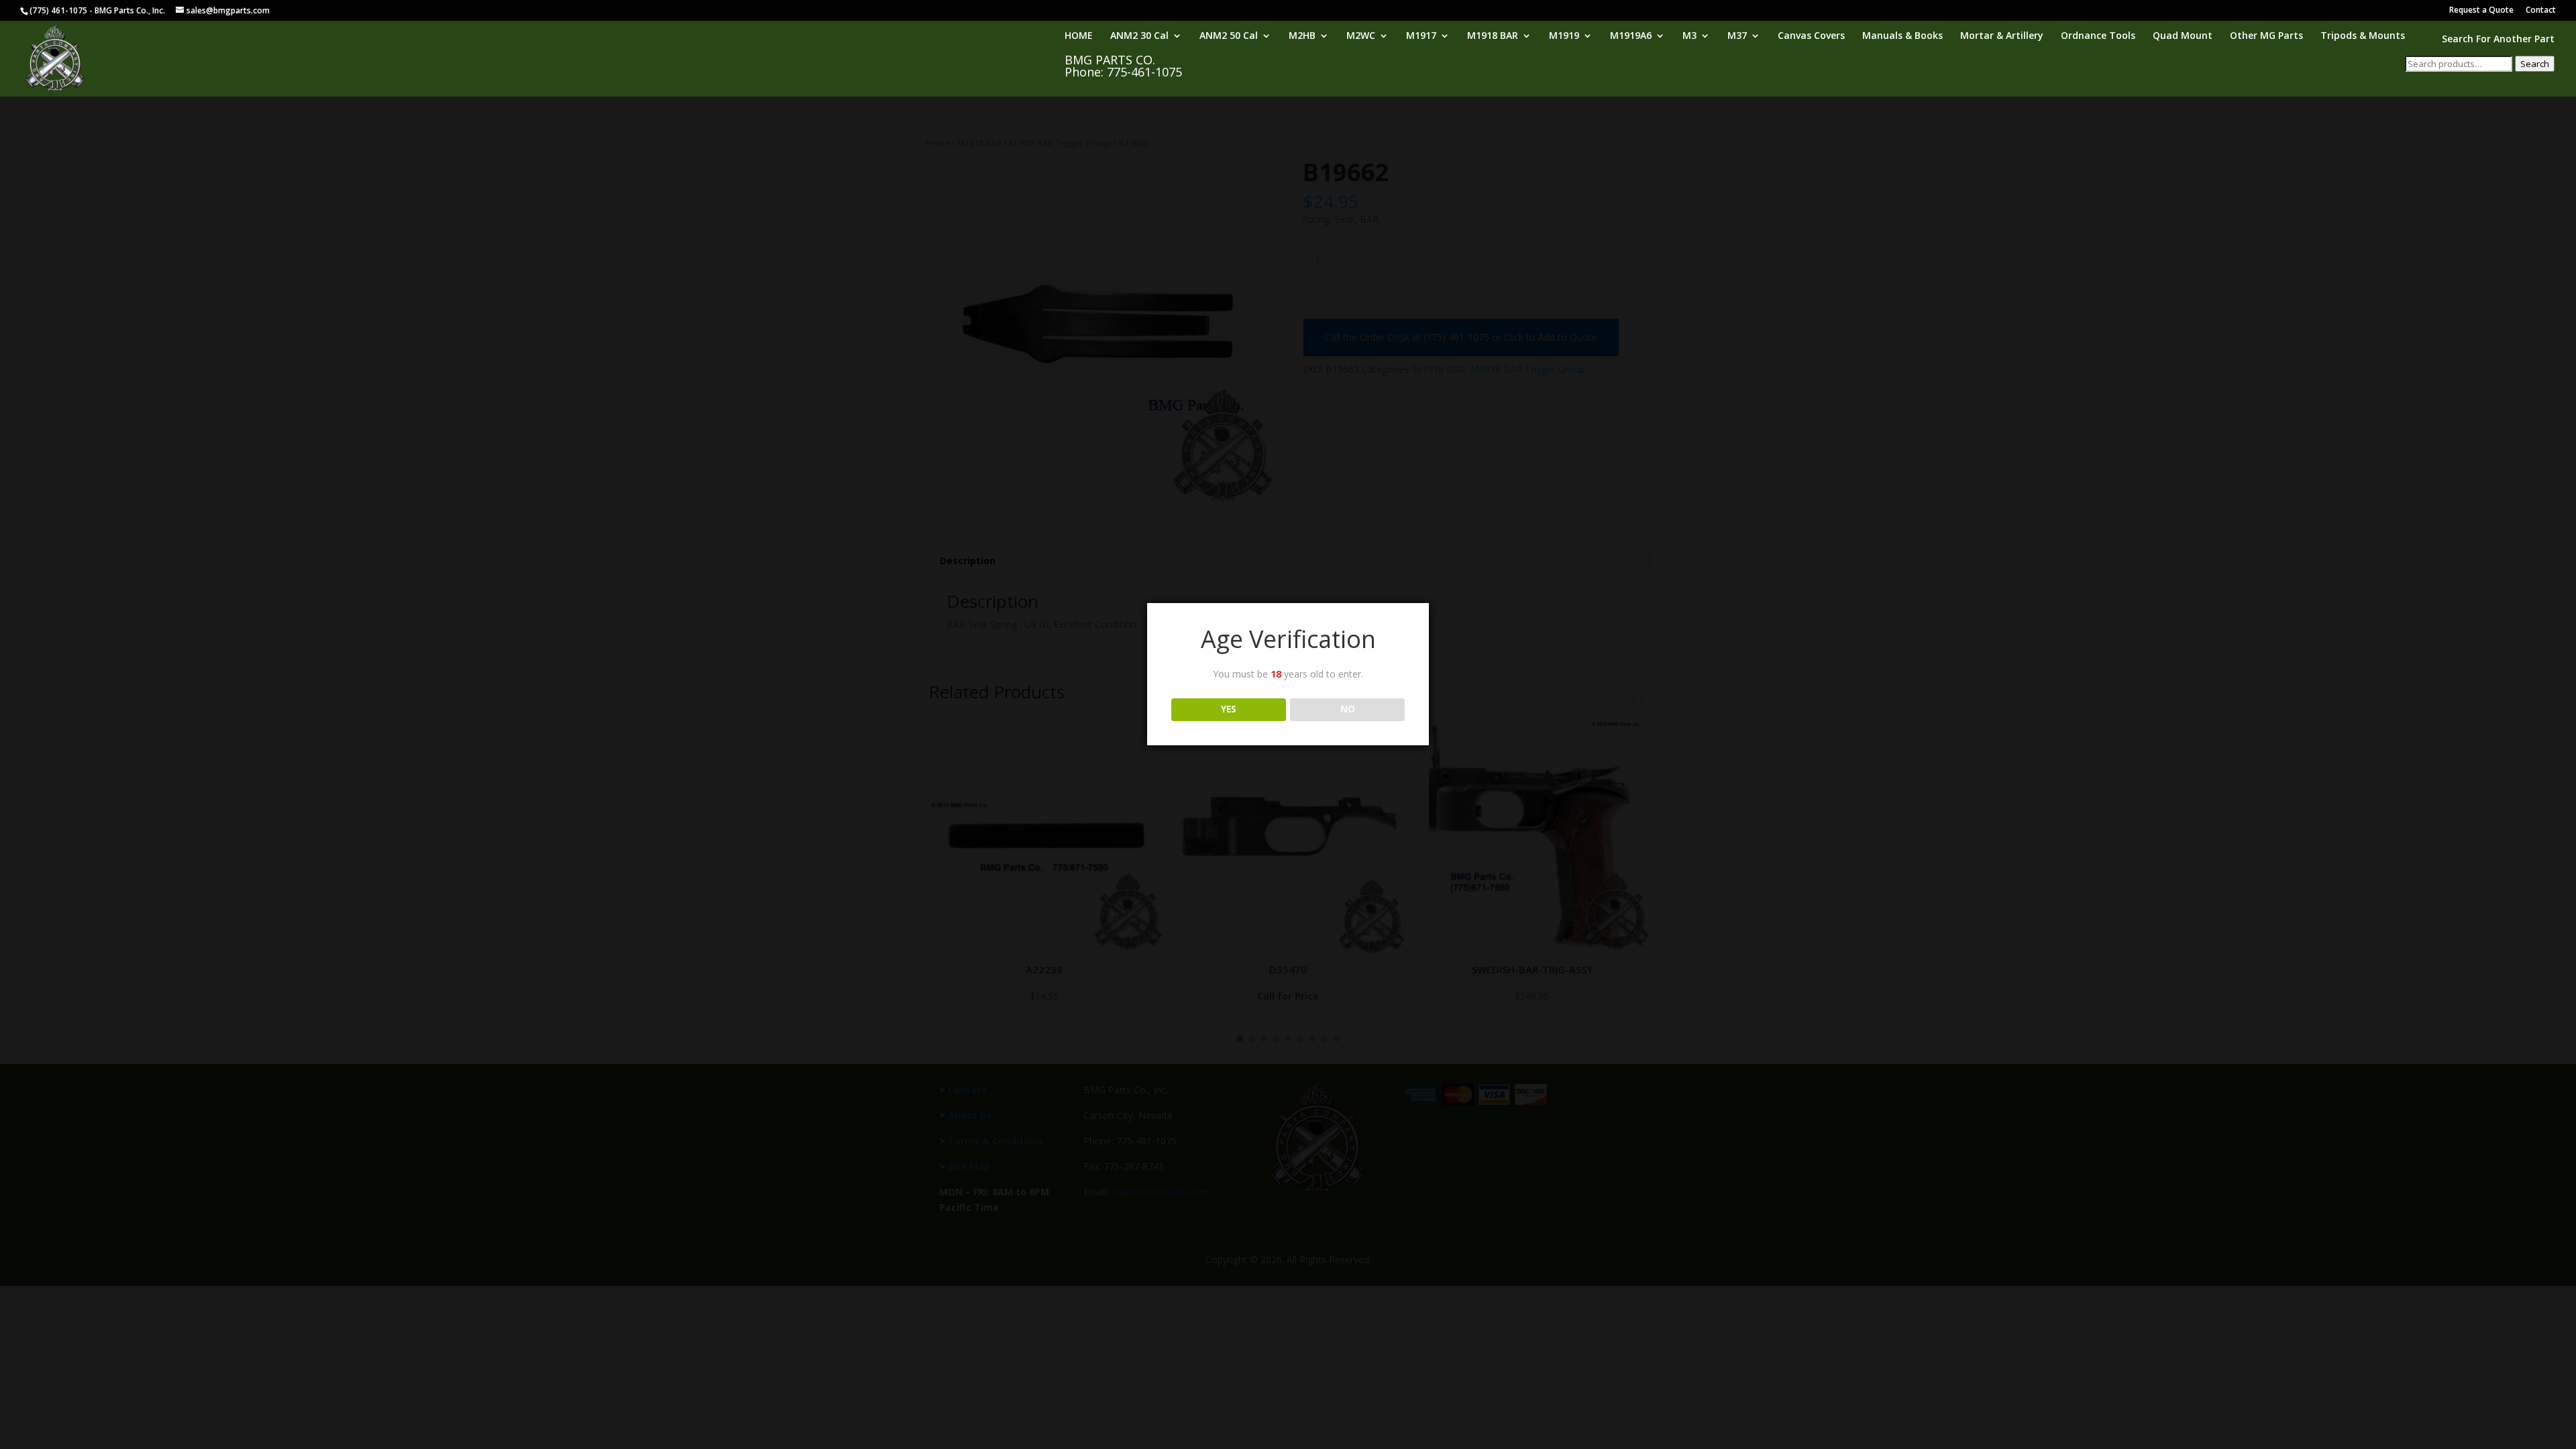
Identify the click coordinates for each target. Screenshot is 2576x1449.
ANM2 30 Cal (1139, 36)
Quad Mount (2183, 36)
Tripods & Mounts (2363, 36)
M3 (1689, 36)
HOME (1079, 36)
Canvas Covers (1811, 36)
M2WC (1361, 36)
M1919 (1564, 36)
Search (2535, 64)
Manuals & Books (1902, 36)
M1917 (1421, 36)
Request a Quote (2481, 11)
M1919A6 (1631, 36)
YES (1229, 709)
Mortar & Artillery (2002, 36)
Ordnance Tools (2098, 36)
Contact (2541, 11)
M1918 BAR (1493, 36)
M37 (1737, 36)
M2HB (1302, 36)
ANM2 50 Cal (1229, 36)
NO (1348, 709)
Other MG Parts (2266, 36)
